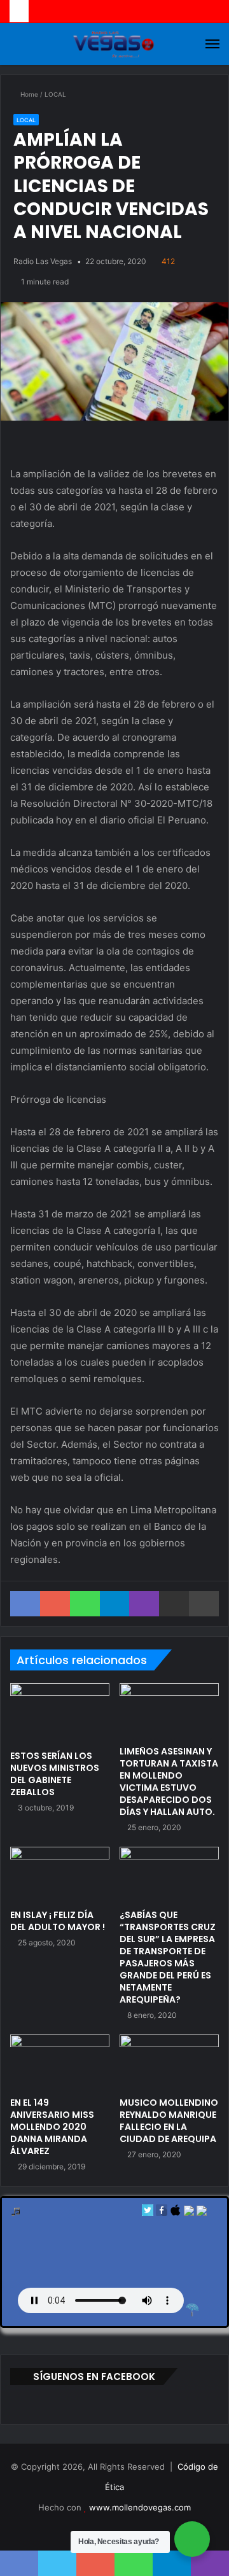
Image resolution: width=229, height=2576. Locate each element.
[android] (202, 2213)
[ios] (176, 2213)
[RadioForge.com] (192, 2310)
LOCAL (55, 94)
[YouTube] (122, 2528)
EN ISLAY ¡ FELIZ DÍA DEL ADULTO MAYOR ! (58, 1921)
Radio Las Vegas (43, 261)
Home (28, 94)
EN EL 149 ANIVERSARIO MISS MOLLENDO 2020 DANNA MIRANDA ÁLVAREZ (52, 2127)
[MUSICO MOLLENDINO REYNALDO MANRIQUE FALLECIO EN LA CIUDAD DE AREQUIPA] (169, 2062)
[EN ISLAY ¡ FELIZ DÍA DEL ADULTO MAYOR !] (60, 1875)
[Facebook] (162, 2213)
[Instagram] (137, 2528)
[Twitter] (148, 2213)
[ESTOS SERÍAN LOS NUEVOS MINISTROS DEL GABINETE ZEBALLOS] (60, 1713)
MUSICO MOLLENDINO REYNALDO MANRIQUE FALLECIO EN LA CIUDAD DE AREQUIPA (169, 2121)
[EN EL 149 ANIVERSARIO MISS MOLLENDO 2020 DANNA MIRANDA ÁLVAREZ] (60, 2062)
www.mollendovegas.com (140, 2507)
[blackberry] (189, 2213)
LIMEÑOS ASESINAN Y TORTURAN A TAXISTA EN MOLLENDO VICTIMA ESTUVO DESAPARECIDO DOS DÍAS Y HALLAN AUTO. (169, 1781)
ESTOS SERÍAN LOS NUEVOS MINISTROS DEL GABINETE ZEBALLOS (55, 1774)
